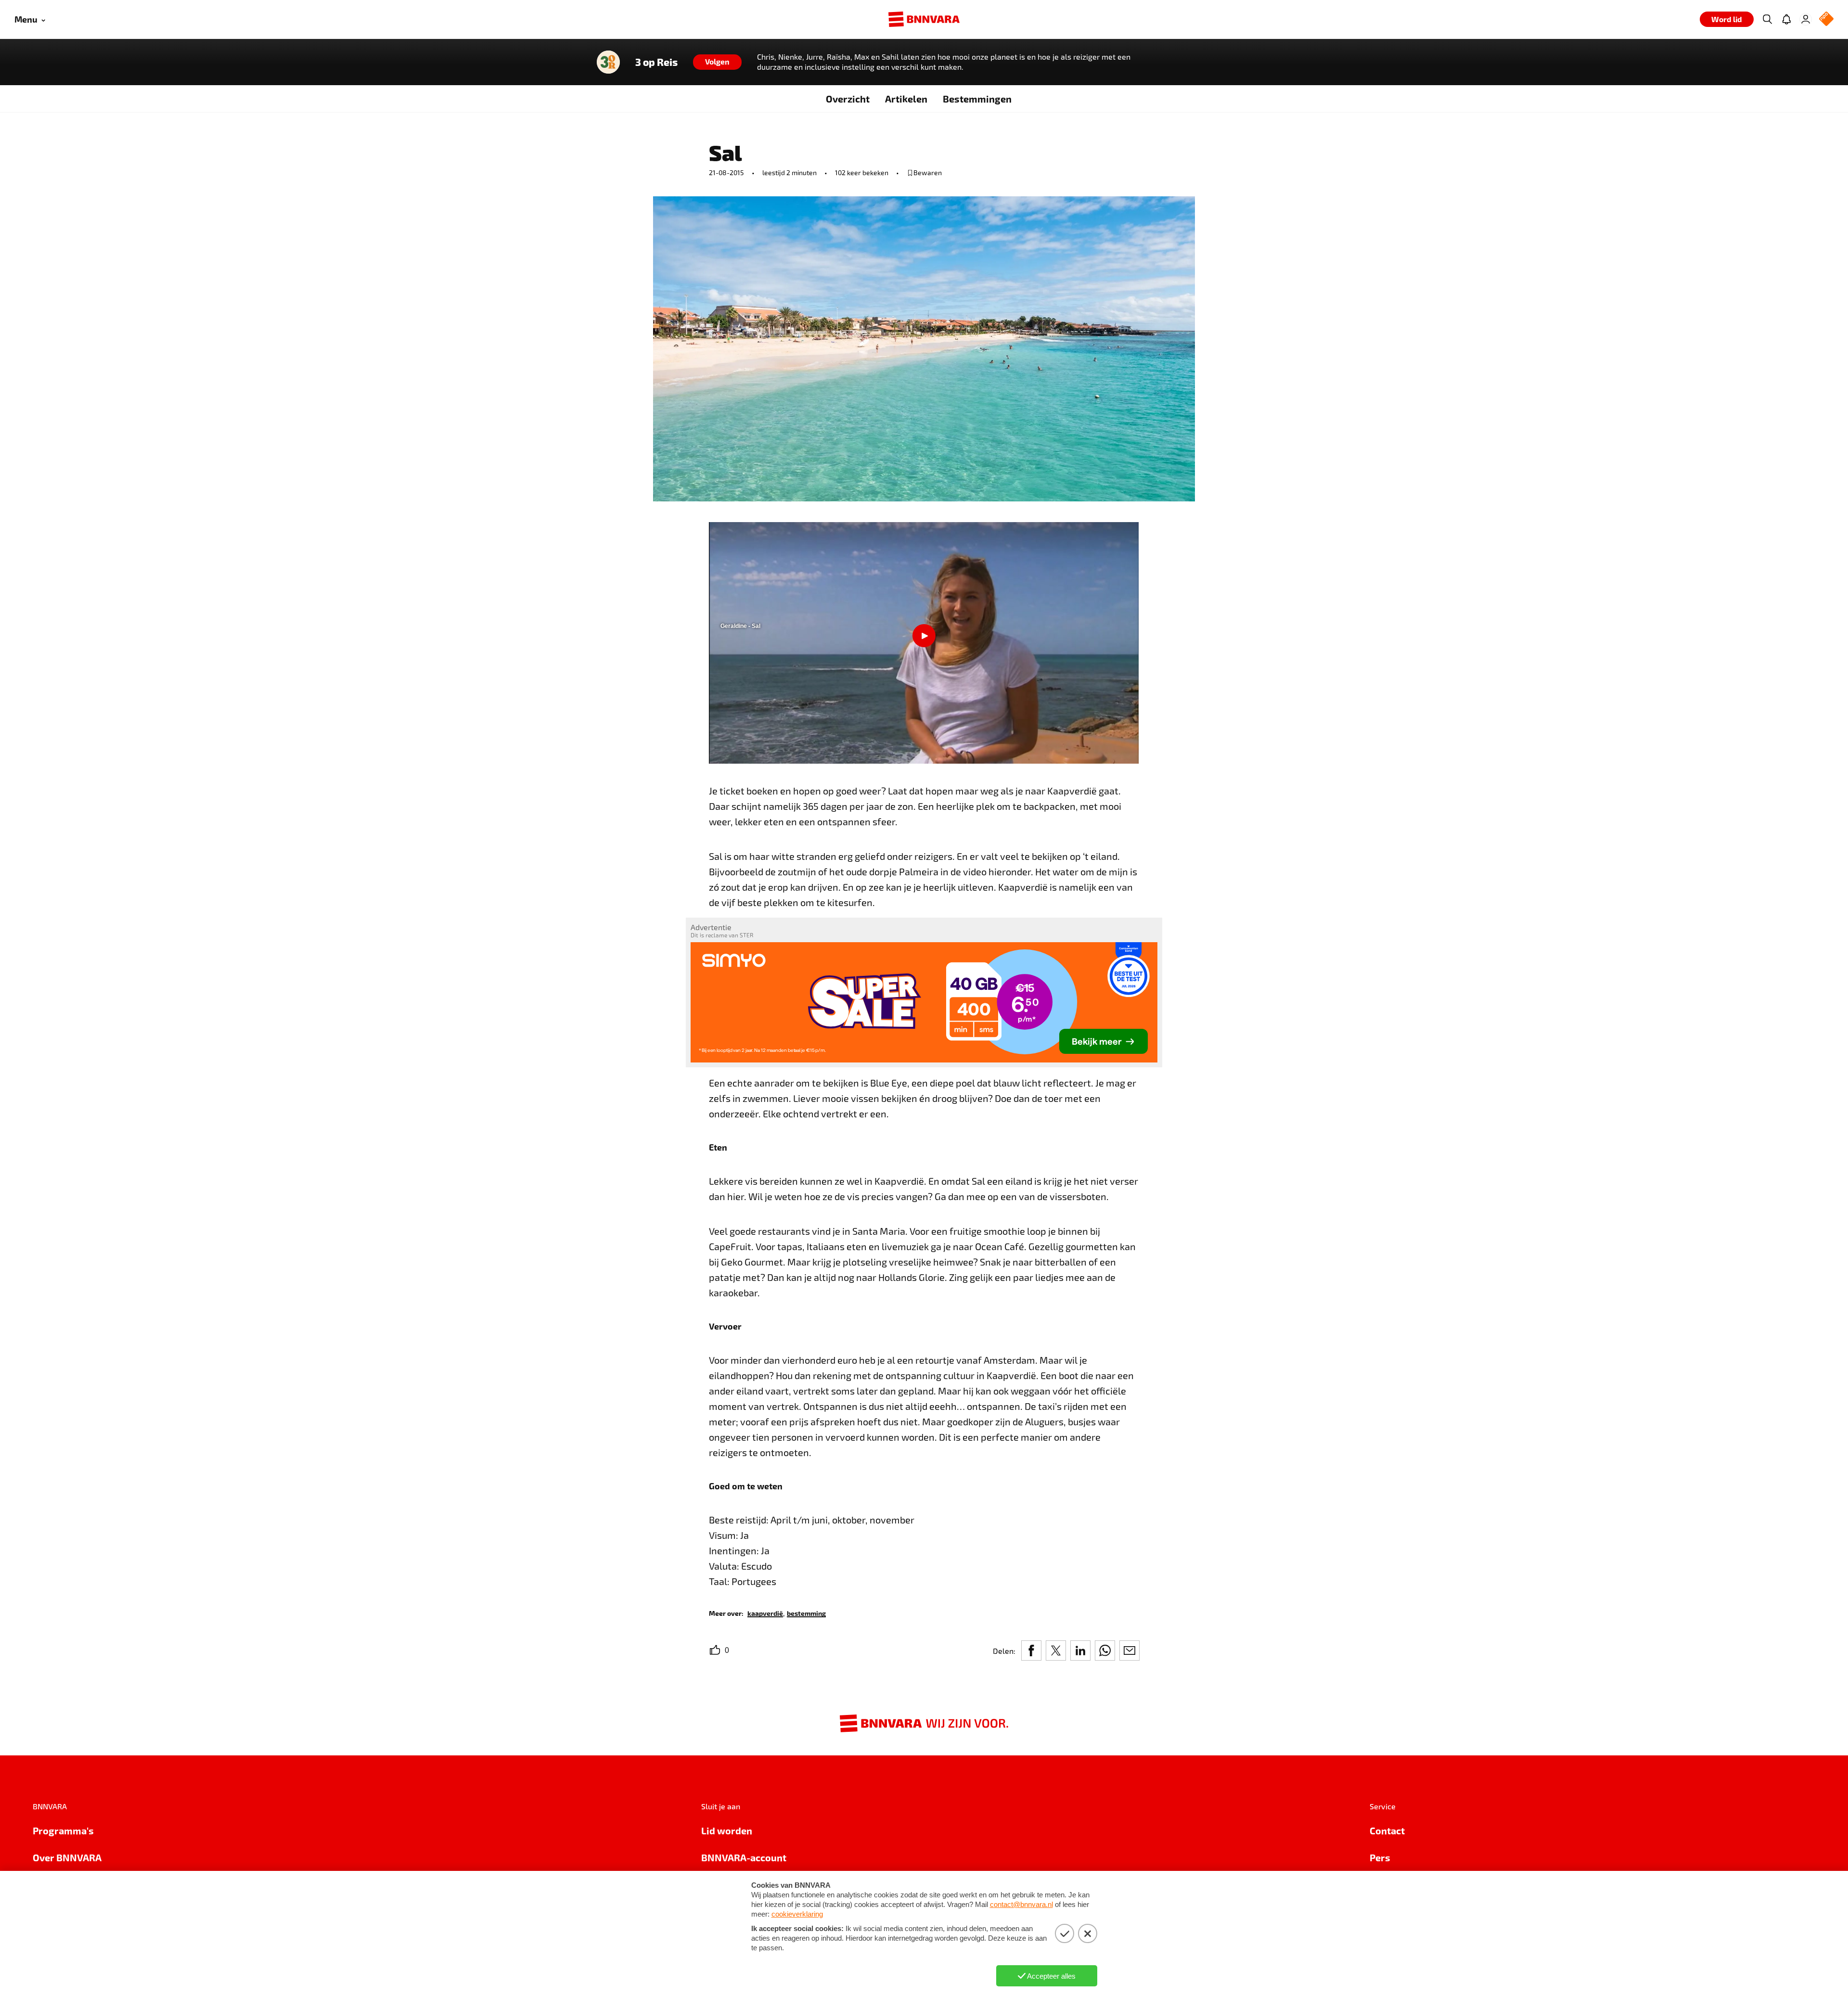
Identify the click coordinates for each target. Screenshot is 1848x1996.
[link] (765, 1613)
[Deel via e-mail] (1129, 1651)
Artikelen (906, 99)
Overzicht (848, 99)
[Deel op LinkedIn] (1080, 1651)
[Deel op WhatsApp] (1105, 1651)
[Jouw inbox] (1786, 19)
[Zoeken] (1767, 19)
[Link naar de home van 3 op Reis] (608, 62)
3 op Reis (656, 62)
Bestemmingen (977, 99)
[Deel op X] (1056, 1651)
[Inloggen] (1806, 19)
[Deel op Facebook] (1031, 1651)
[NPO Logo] (1826, 19)
